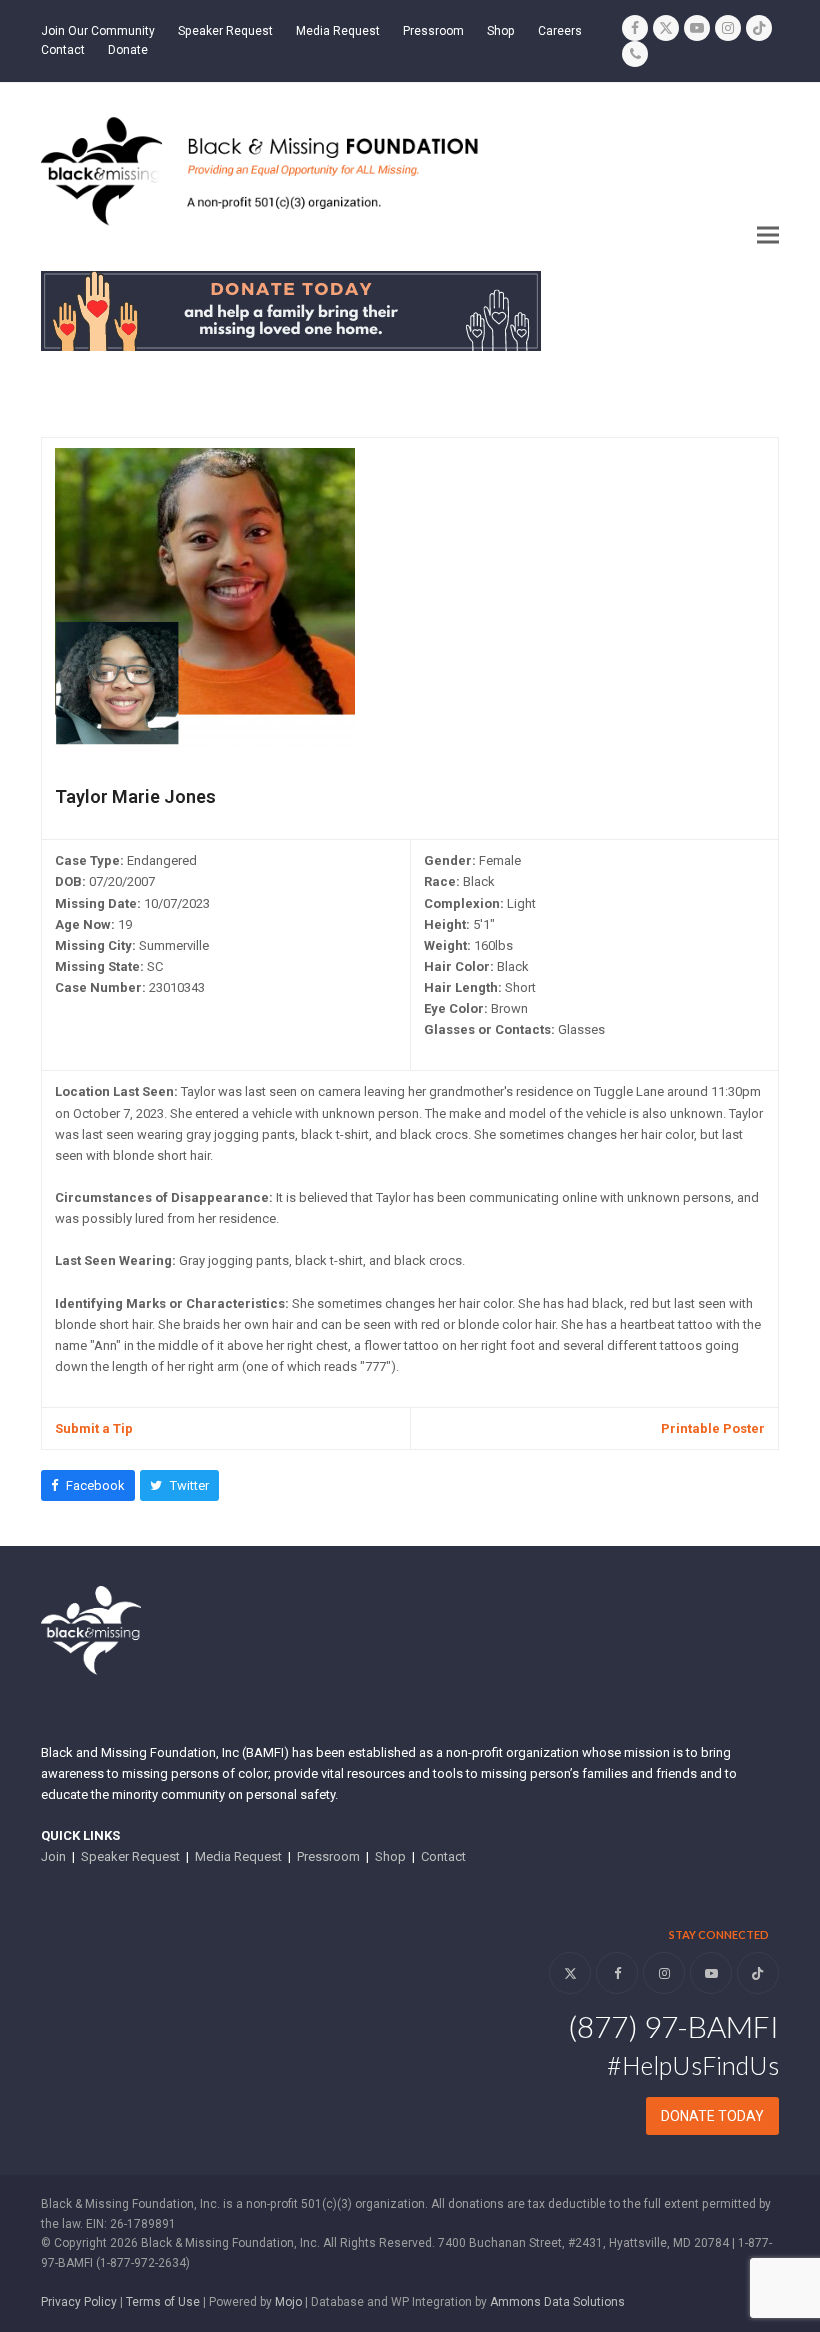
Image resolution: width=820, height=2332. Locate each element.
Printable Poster (713, 1428)
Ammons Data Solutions (557, 2302)
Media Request (238, 1856)
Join (53, 1856)
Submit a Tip (94, 1428)
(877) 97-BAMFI (673, 2026)
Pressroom (328, 1856)
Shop (390, 1856)
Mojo (288, 2302)
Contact (443, 1856)
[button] (768, 235)
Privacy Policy (79, 2302)
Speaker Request (130, 1856)
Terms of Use (163, 2302)
